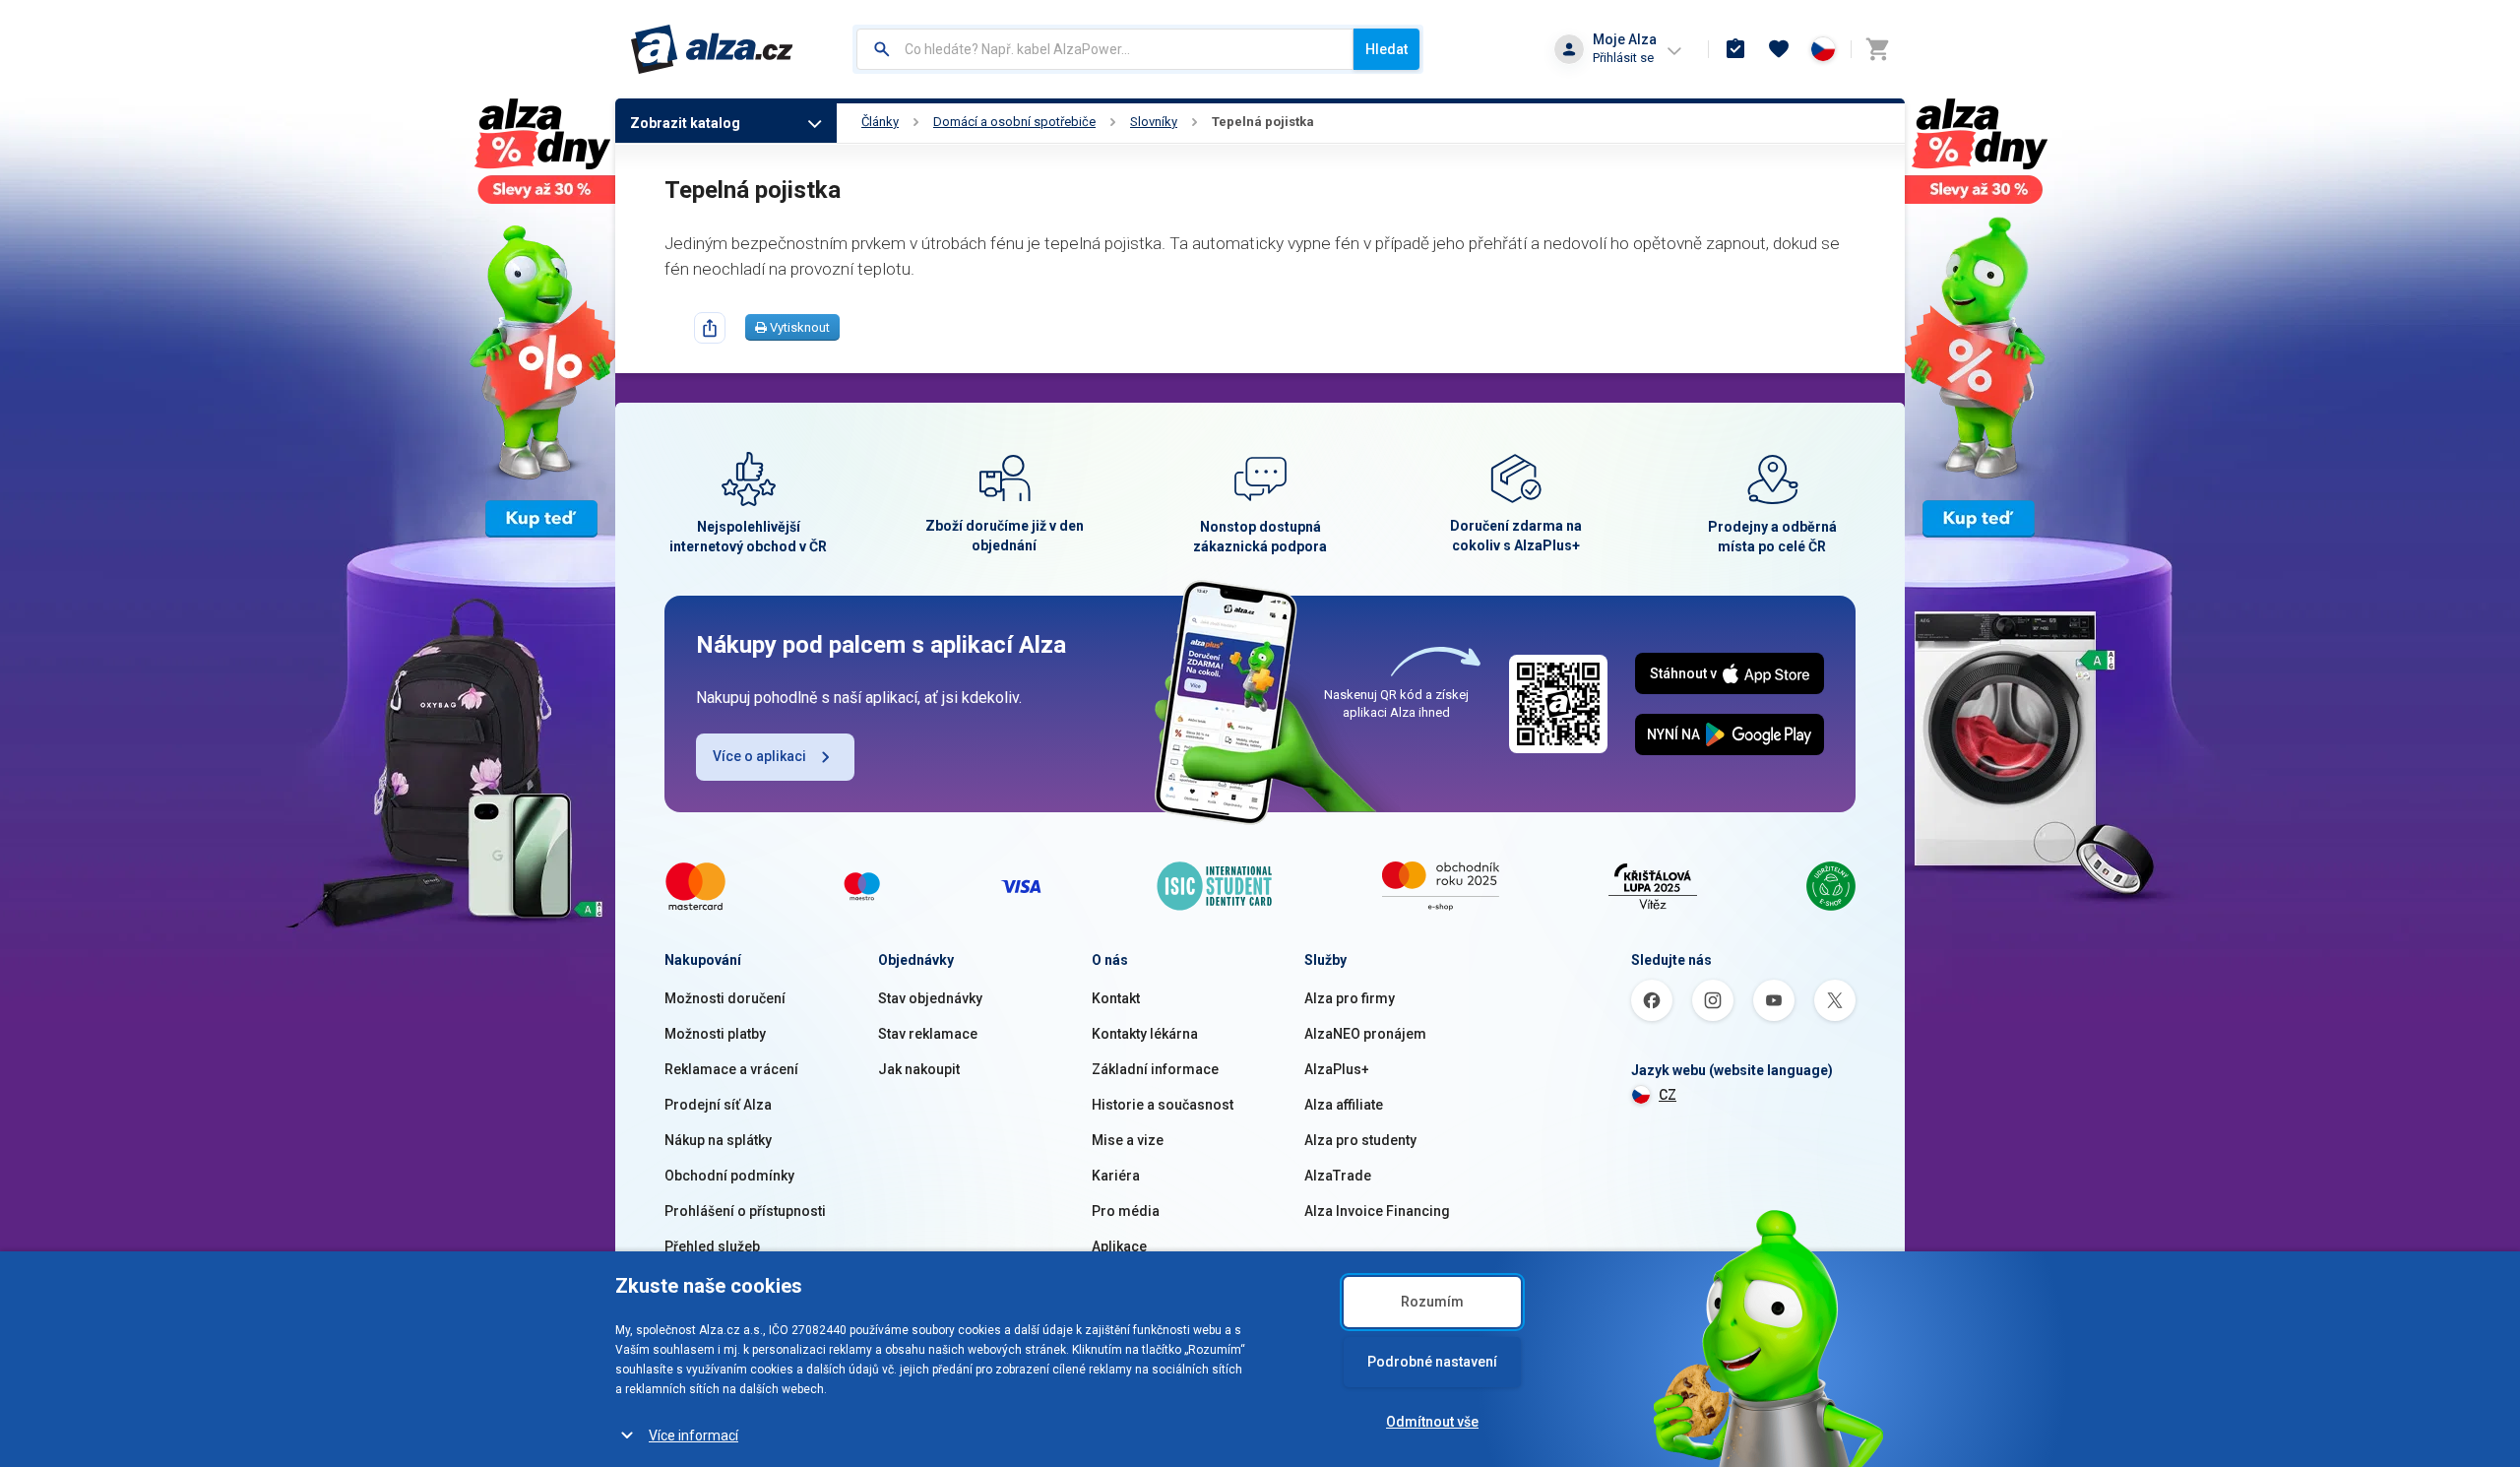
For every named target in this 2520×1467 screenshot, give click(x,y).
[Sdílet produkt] (710, 328)
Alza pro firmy (1350, 998)
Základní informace (1155, 1069)
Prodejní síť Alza (718, 1105)
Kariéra (1116, 1176)
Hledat (1386, 49)
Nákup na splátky (718, 1140)
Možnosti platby (715, 1034)
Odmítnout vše (1432, 1422)
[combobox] (1105, 49)
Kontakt (1116, 998)
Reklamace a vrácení (731, 1069)
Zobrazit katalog (685, 123)
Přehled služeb (712, 1246)
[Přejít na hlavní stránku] (712, 49)
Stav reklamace (928, 1034)
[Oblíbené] (1779, 49)
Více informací (693, 1435)
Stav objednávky (930, 998)
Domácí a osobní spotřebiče (1014, 122)
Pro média (1126, 1211)
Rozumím (1432, 1302)
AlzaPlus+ (1337, 1069)
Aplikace (1119, 1246)
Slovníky (1154, 122)
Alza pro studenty (1360, 1140)
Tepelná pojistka (1263, 122)
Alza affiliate (1344, 1105)
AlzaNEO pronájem (1365, 1034)
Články (880, 122)
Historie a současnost (1163, 1105)
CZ (1668, 1095)
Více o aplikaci (759, 756)
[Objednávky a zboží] (1735, 49)
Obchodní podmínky (729, 1176)
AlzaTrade (1338, 1176)
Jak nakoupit (919, 1069)
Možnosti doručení (725, 998)
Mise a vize (1128, 1140)
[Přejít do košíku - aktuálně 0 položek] (1877, 49)
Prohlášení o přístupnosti (745, 1211)
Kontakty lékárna (1145, 1034)
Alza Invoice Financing (1377, 1211)
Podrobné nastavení (1432, 1362)
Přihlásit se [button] (1623, 58)
